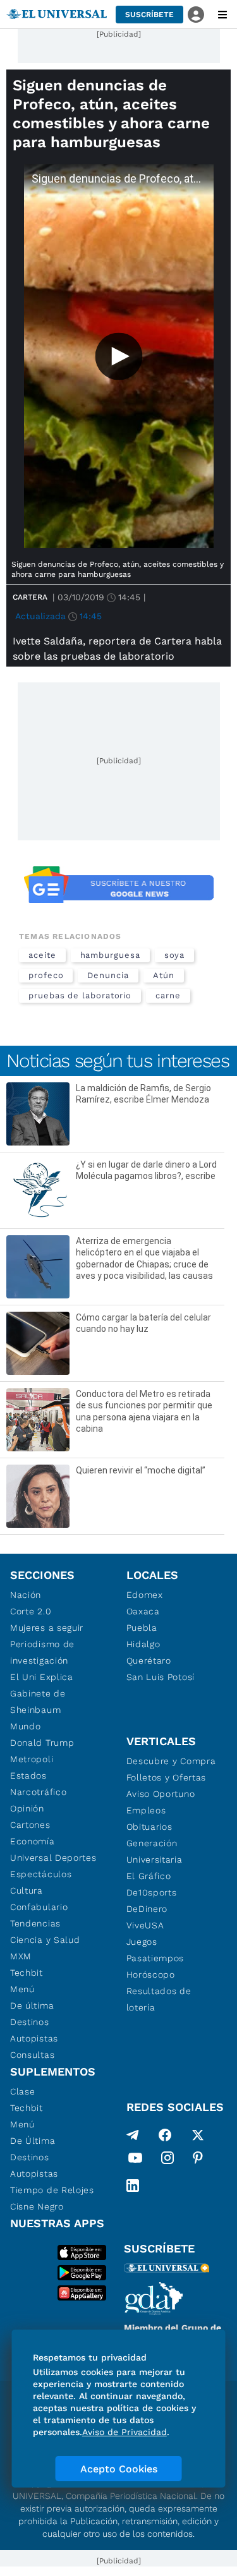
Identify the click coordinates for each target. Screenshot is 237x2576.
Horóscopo (151, 1974)
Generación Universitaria (155, 1851)
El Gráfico (149, 1876)
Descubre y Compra (171, 1761)
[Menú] (222, 15)
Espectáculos (41, 1874)
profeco (46, 975)
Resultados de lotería (159, 1999)
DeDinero (147, 1909)
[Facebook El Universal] (165, 2135)
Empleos (146, 1810)
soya (175, 955)
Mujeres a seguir (47, 1628)
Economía (33, 1841)
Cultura (27, 1890)
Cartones (30, 1825)
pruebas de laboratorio (80, 995)
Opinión (27, 1808)
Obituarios (149, 1827)
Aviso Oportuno (161, 1794)
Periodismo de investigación (42, 1652)
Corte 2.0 (31, 1611)
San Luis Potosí (161, 1677)
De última (32, 2005)
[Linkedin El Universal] (133, 2186)
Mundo (26, 1726)
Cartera (30, 597)
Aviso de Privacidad (125, 2432)
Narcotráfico (38, 1792)
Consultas (32, 2055)
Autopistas (34, 2038)
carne (168, 995)
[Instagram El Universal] (167, 2160)
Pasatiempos (155, 1958)
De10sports (152, 1892)
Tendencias (35, 1923)
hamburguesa (110, 955)
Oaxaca (143, 1611)
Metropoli (32, 1759)
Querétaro (149, 1660)
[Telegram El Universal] (133, 2135)
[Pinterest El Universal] (198, 2160)
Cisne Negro (37, 2206)
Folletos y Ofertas (167, 1777)
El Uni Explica (42, 1677)
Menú (22, 1989)
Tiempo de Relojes (52, 2190)
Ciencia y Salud (45, 1940)
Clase (23, 2091)
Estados (28, 1775)
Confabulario (39, 1907)
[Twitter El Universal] (198, 2135)
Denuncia (108, 975)
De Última (33, 2141)
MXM (21, 1956)
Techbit (27, 1973)
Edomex (145, 1595)
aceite (42, 955)
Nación (26, 1595)
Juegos (142, 1942)
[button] (149, 15)
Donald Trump (42, 1743)
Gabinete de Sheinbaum (38, 1702)
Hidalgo (143, 1644)
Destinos (30, 2022)
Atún (164, 975)
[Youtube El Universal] (135, 2160)
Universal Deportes (53, 1858)
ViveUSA (145, 1925)
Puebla (142, 1628)
